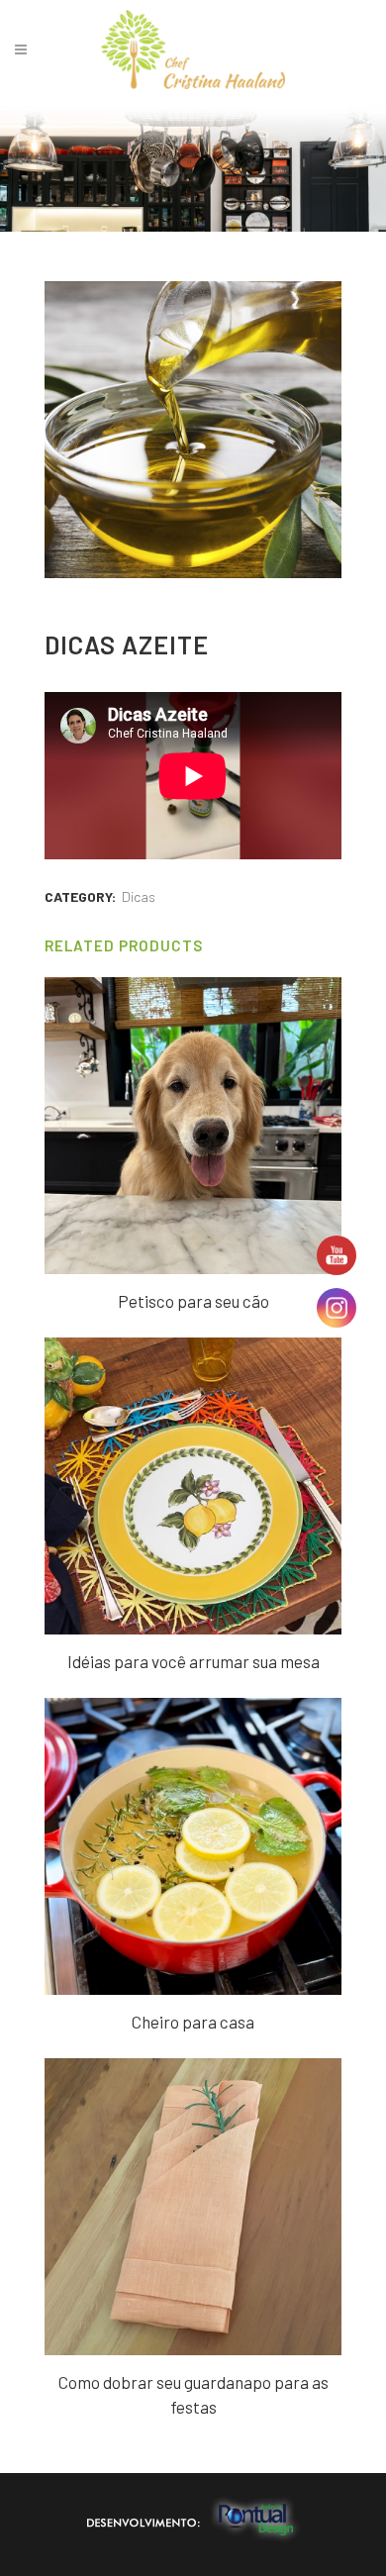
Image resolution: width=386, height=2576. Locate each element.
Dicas (139, 896)
